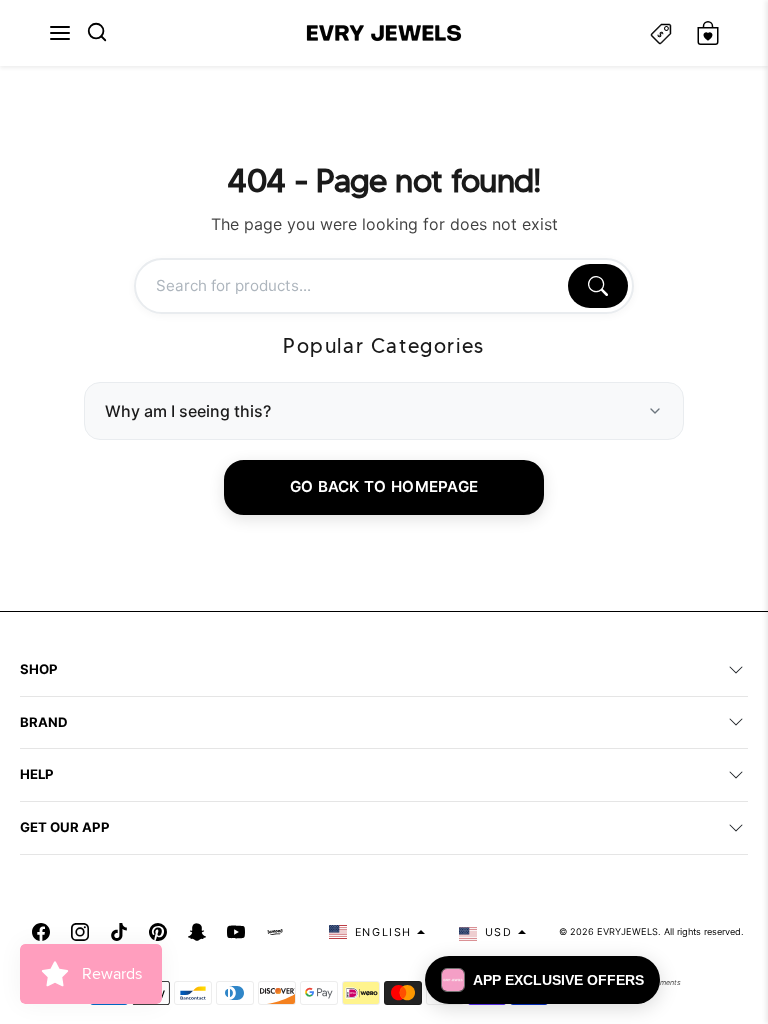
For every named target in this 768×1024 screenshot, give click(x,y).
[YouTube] (236, 932)
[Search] (598, 286)
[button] (60, 33)
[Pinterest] (158, 932)
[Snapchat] (197, 932)
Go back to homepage (384, 486)
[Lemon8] (275, 932)
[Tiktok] (119, 932)
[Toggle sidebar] (661, 33)
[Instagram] (80, 932)
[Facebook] (41, 932)
